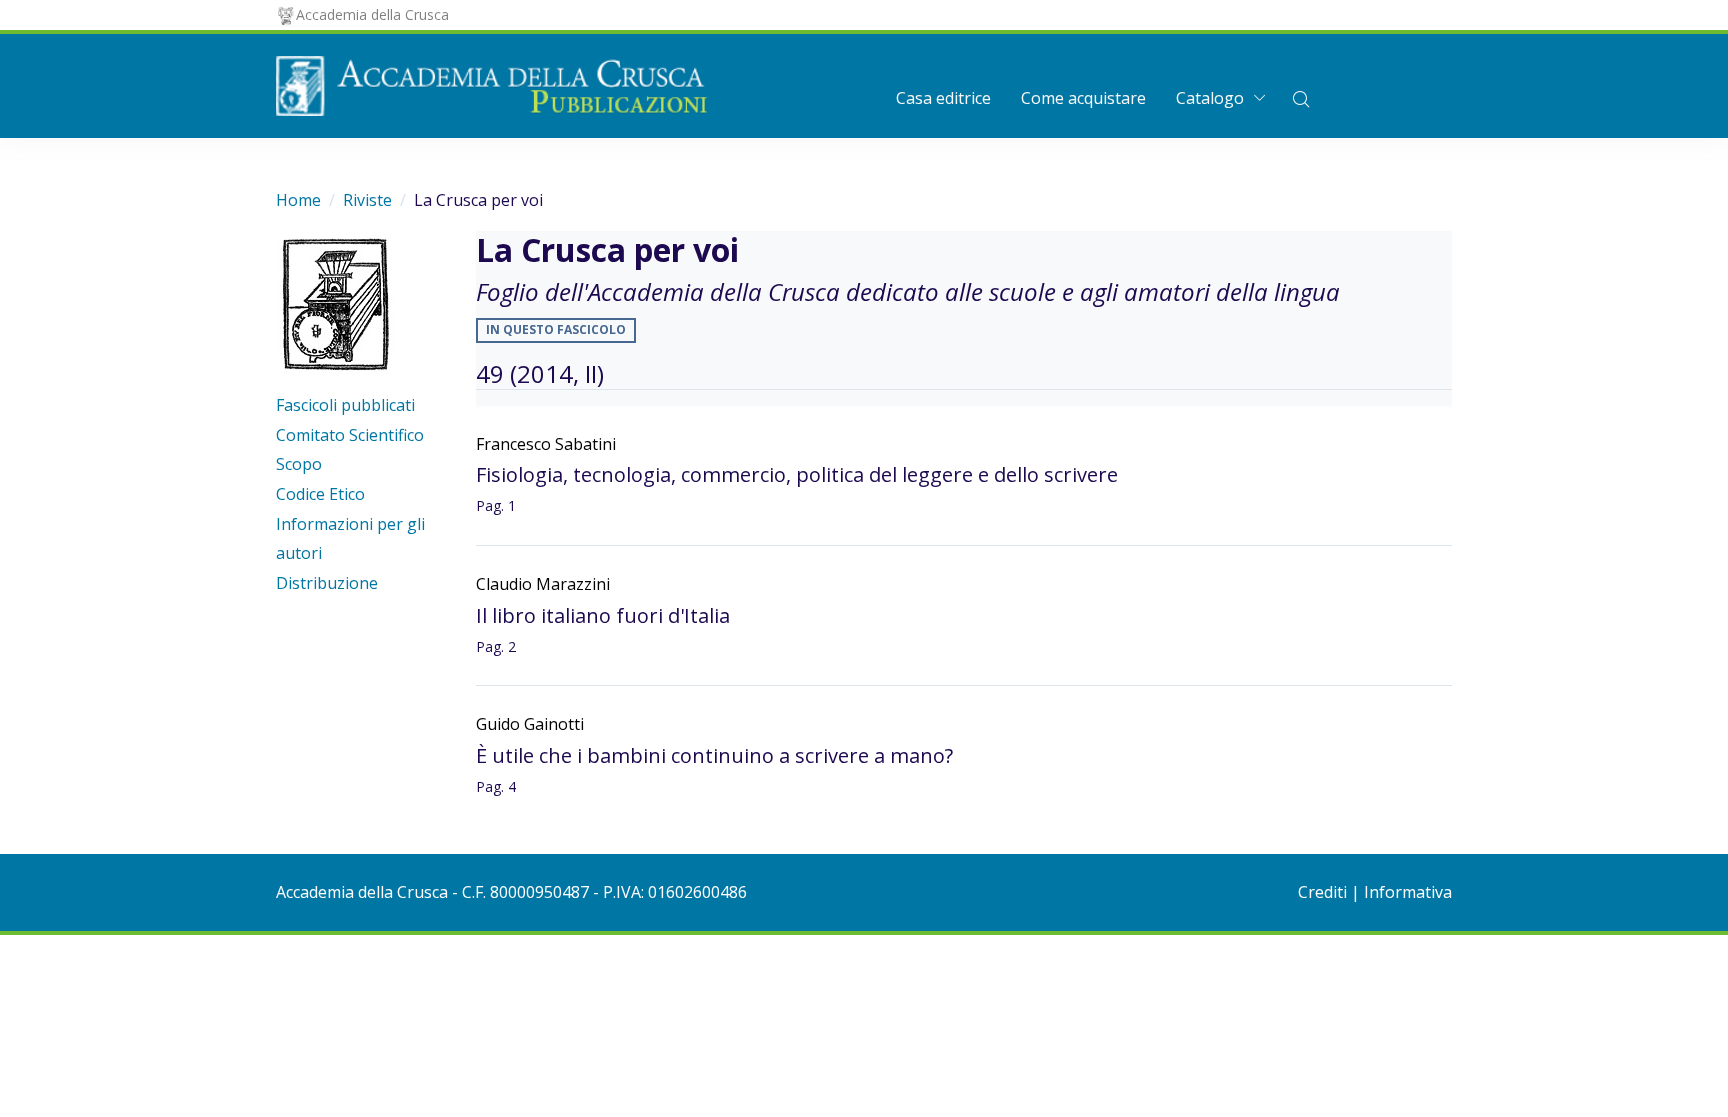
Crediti (1322, 892)
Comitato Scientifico (350, 435)
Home (298, 200)
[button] (1301, 98)
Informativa (1408, 892)
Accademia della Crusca (372, 14)
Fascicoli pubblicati (345, 405)
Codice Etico (320, 494)
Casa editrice (943, 98)
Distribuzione (327, 583)
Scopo (299, 464)
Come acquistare (1083, 98)
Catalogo (1210, 98)
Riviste (367, 200)
